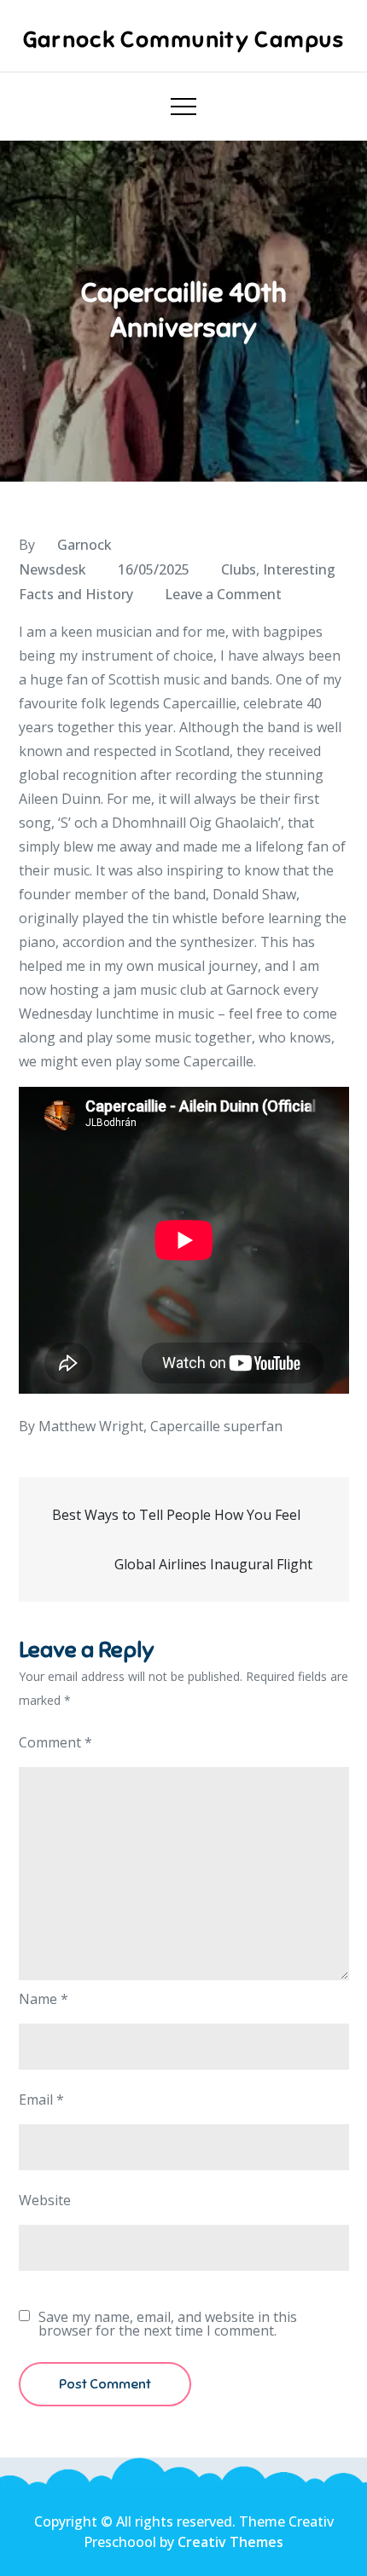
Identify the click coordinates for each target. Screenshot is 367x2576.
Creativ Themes (230, 2542)
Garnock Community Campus (183, 40)
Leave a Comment (223, 594)
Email (41, 2099)
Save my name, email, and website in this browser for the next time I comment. (168, 2324)
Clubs (239, 569)
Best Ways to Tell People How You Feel (178, 1515)
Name (44, 1999)
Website (45, 2200)
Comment (55, 1742)
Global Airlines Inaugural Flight (215, 1564)
